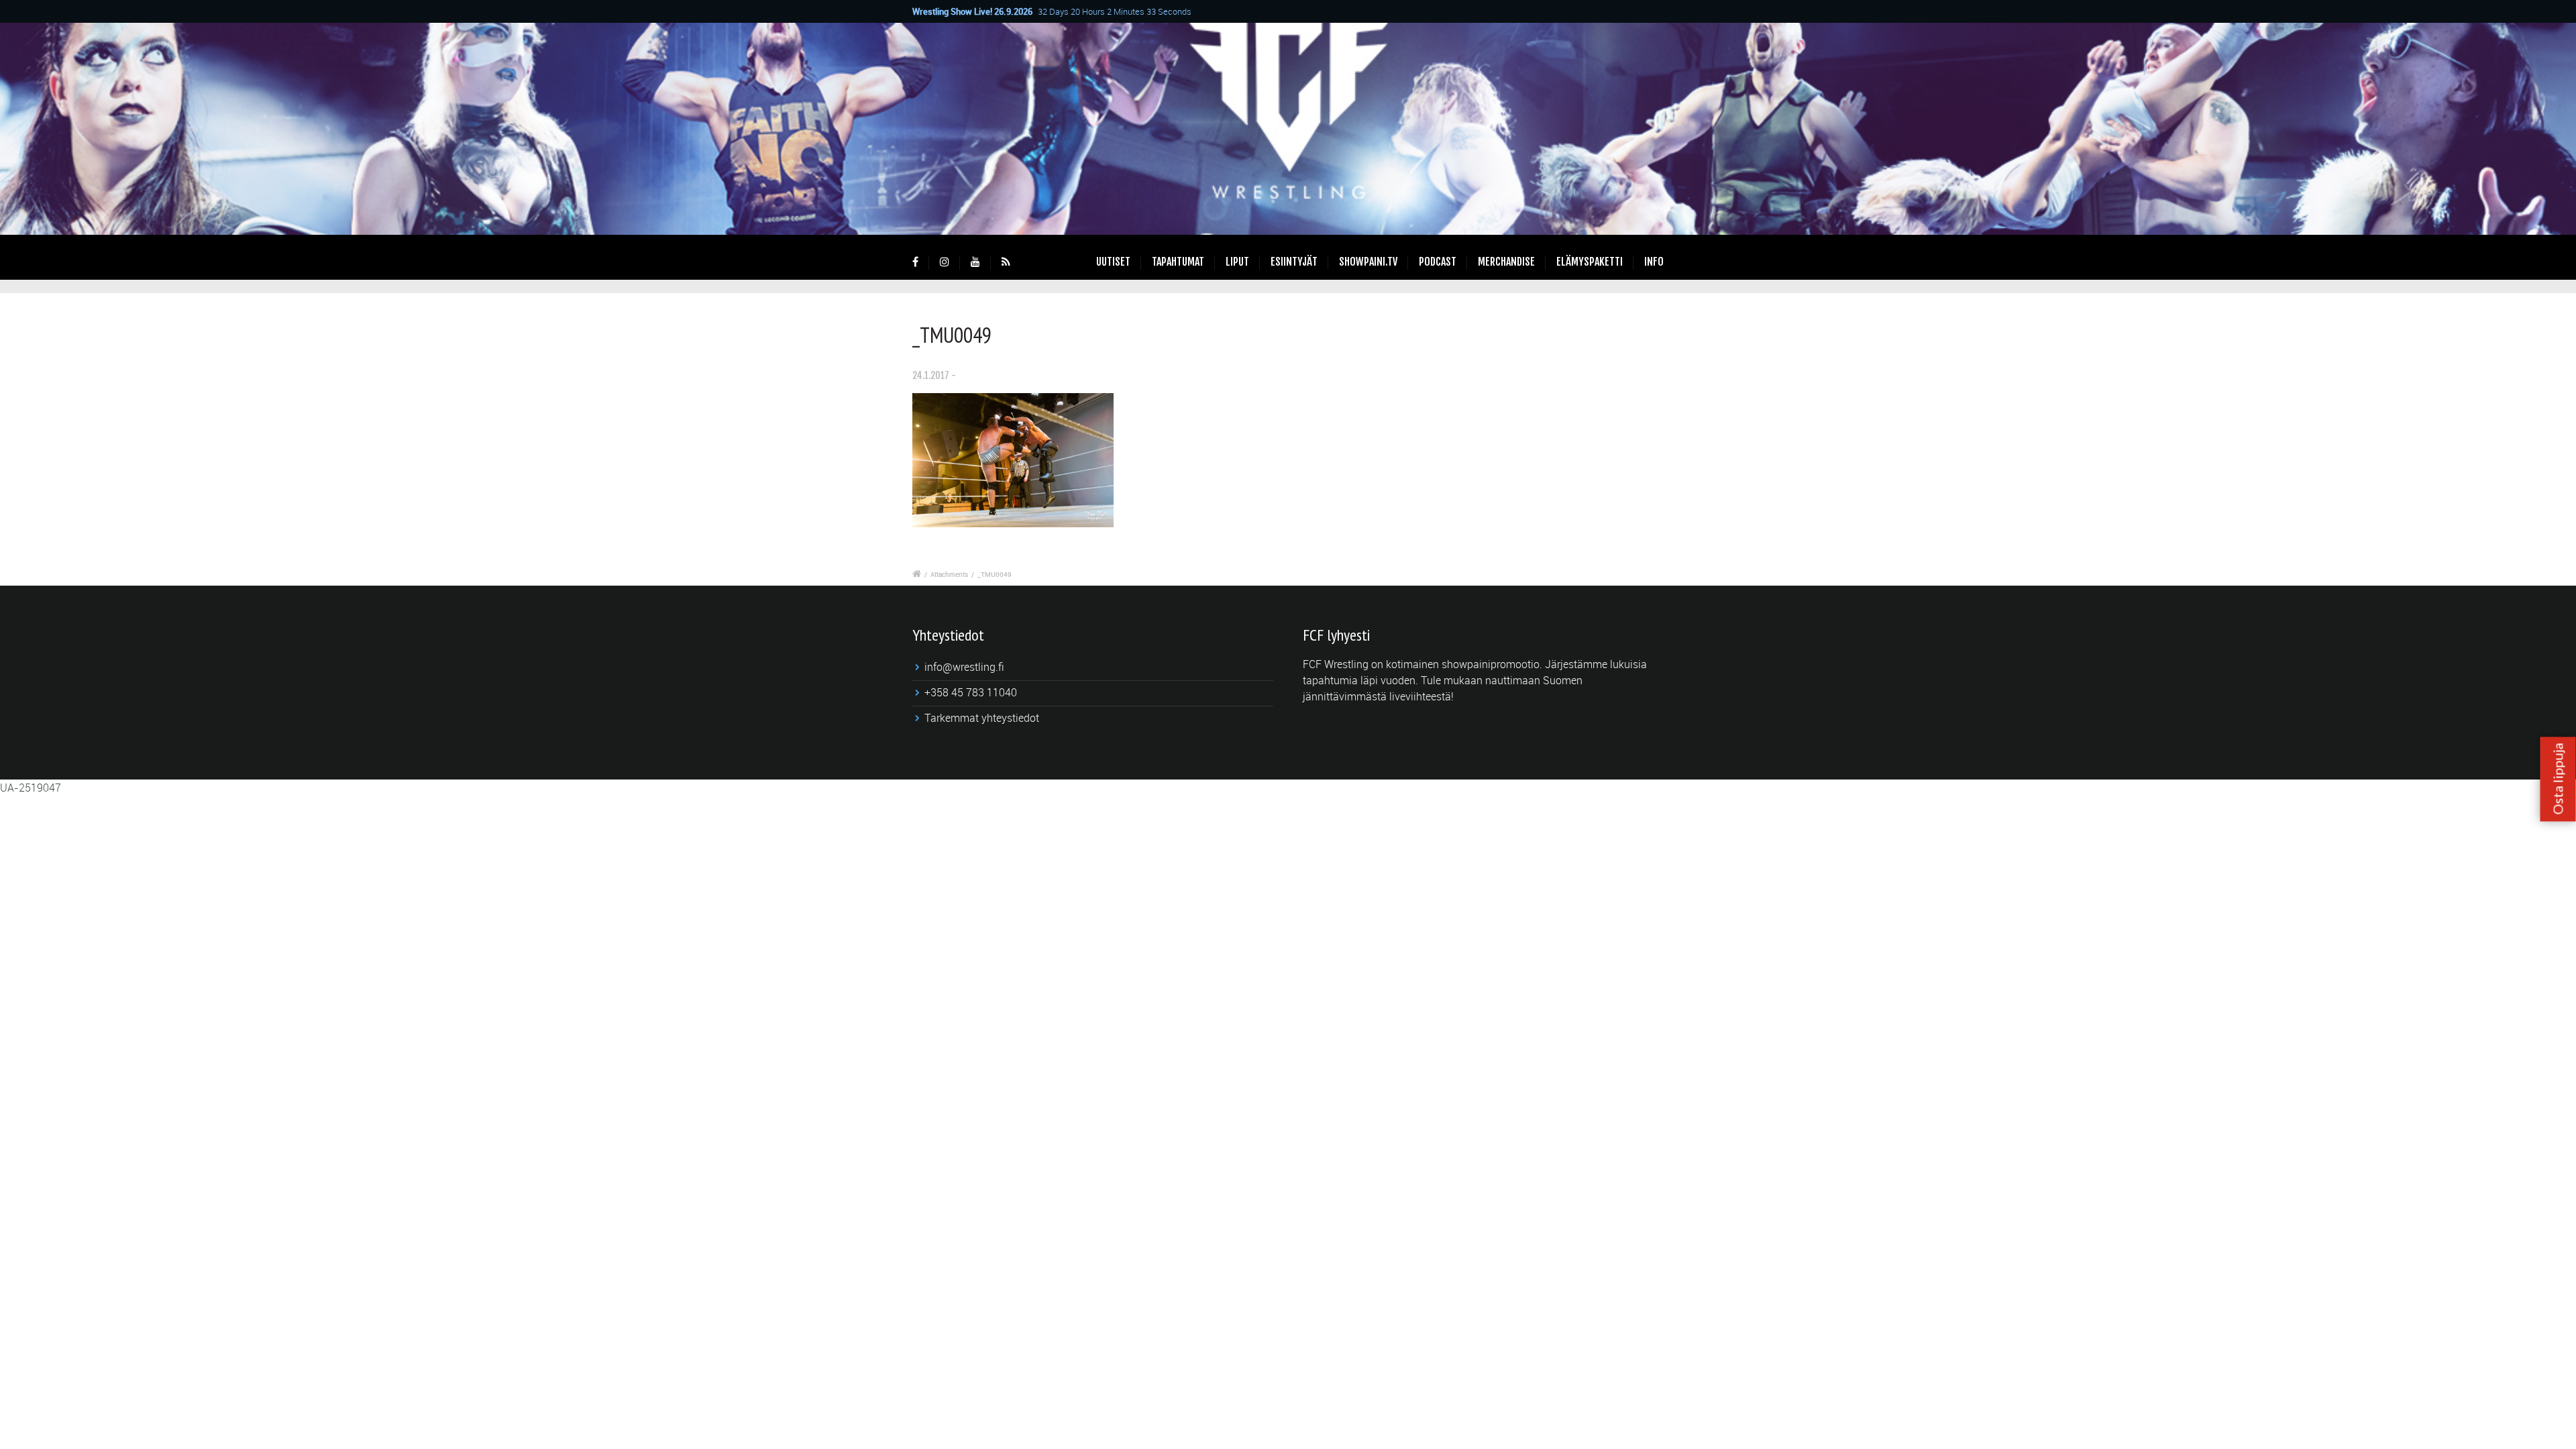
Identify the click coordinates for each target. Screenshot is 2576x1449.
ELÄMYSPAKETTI (1590, 262)
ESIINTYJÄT (1294, 262)
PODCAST (1438, 262)
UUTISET (1113, 262)
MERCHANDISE (1506, 262)
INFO (1654, 262)
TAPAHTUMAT (1178, 262)
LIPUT (1237, 262)
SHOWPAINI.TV (1368, 262)
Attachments (949, 574)
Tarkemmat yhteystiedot (982, 718)
